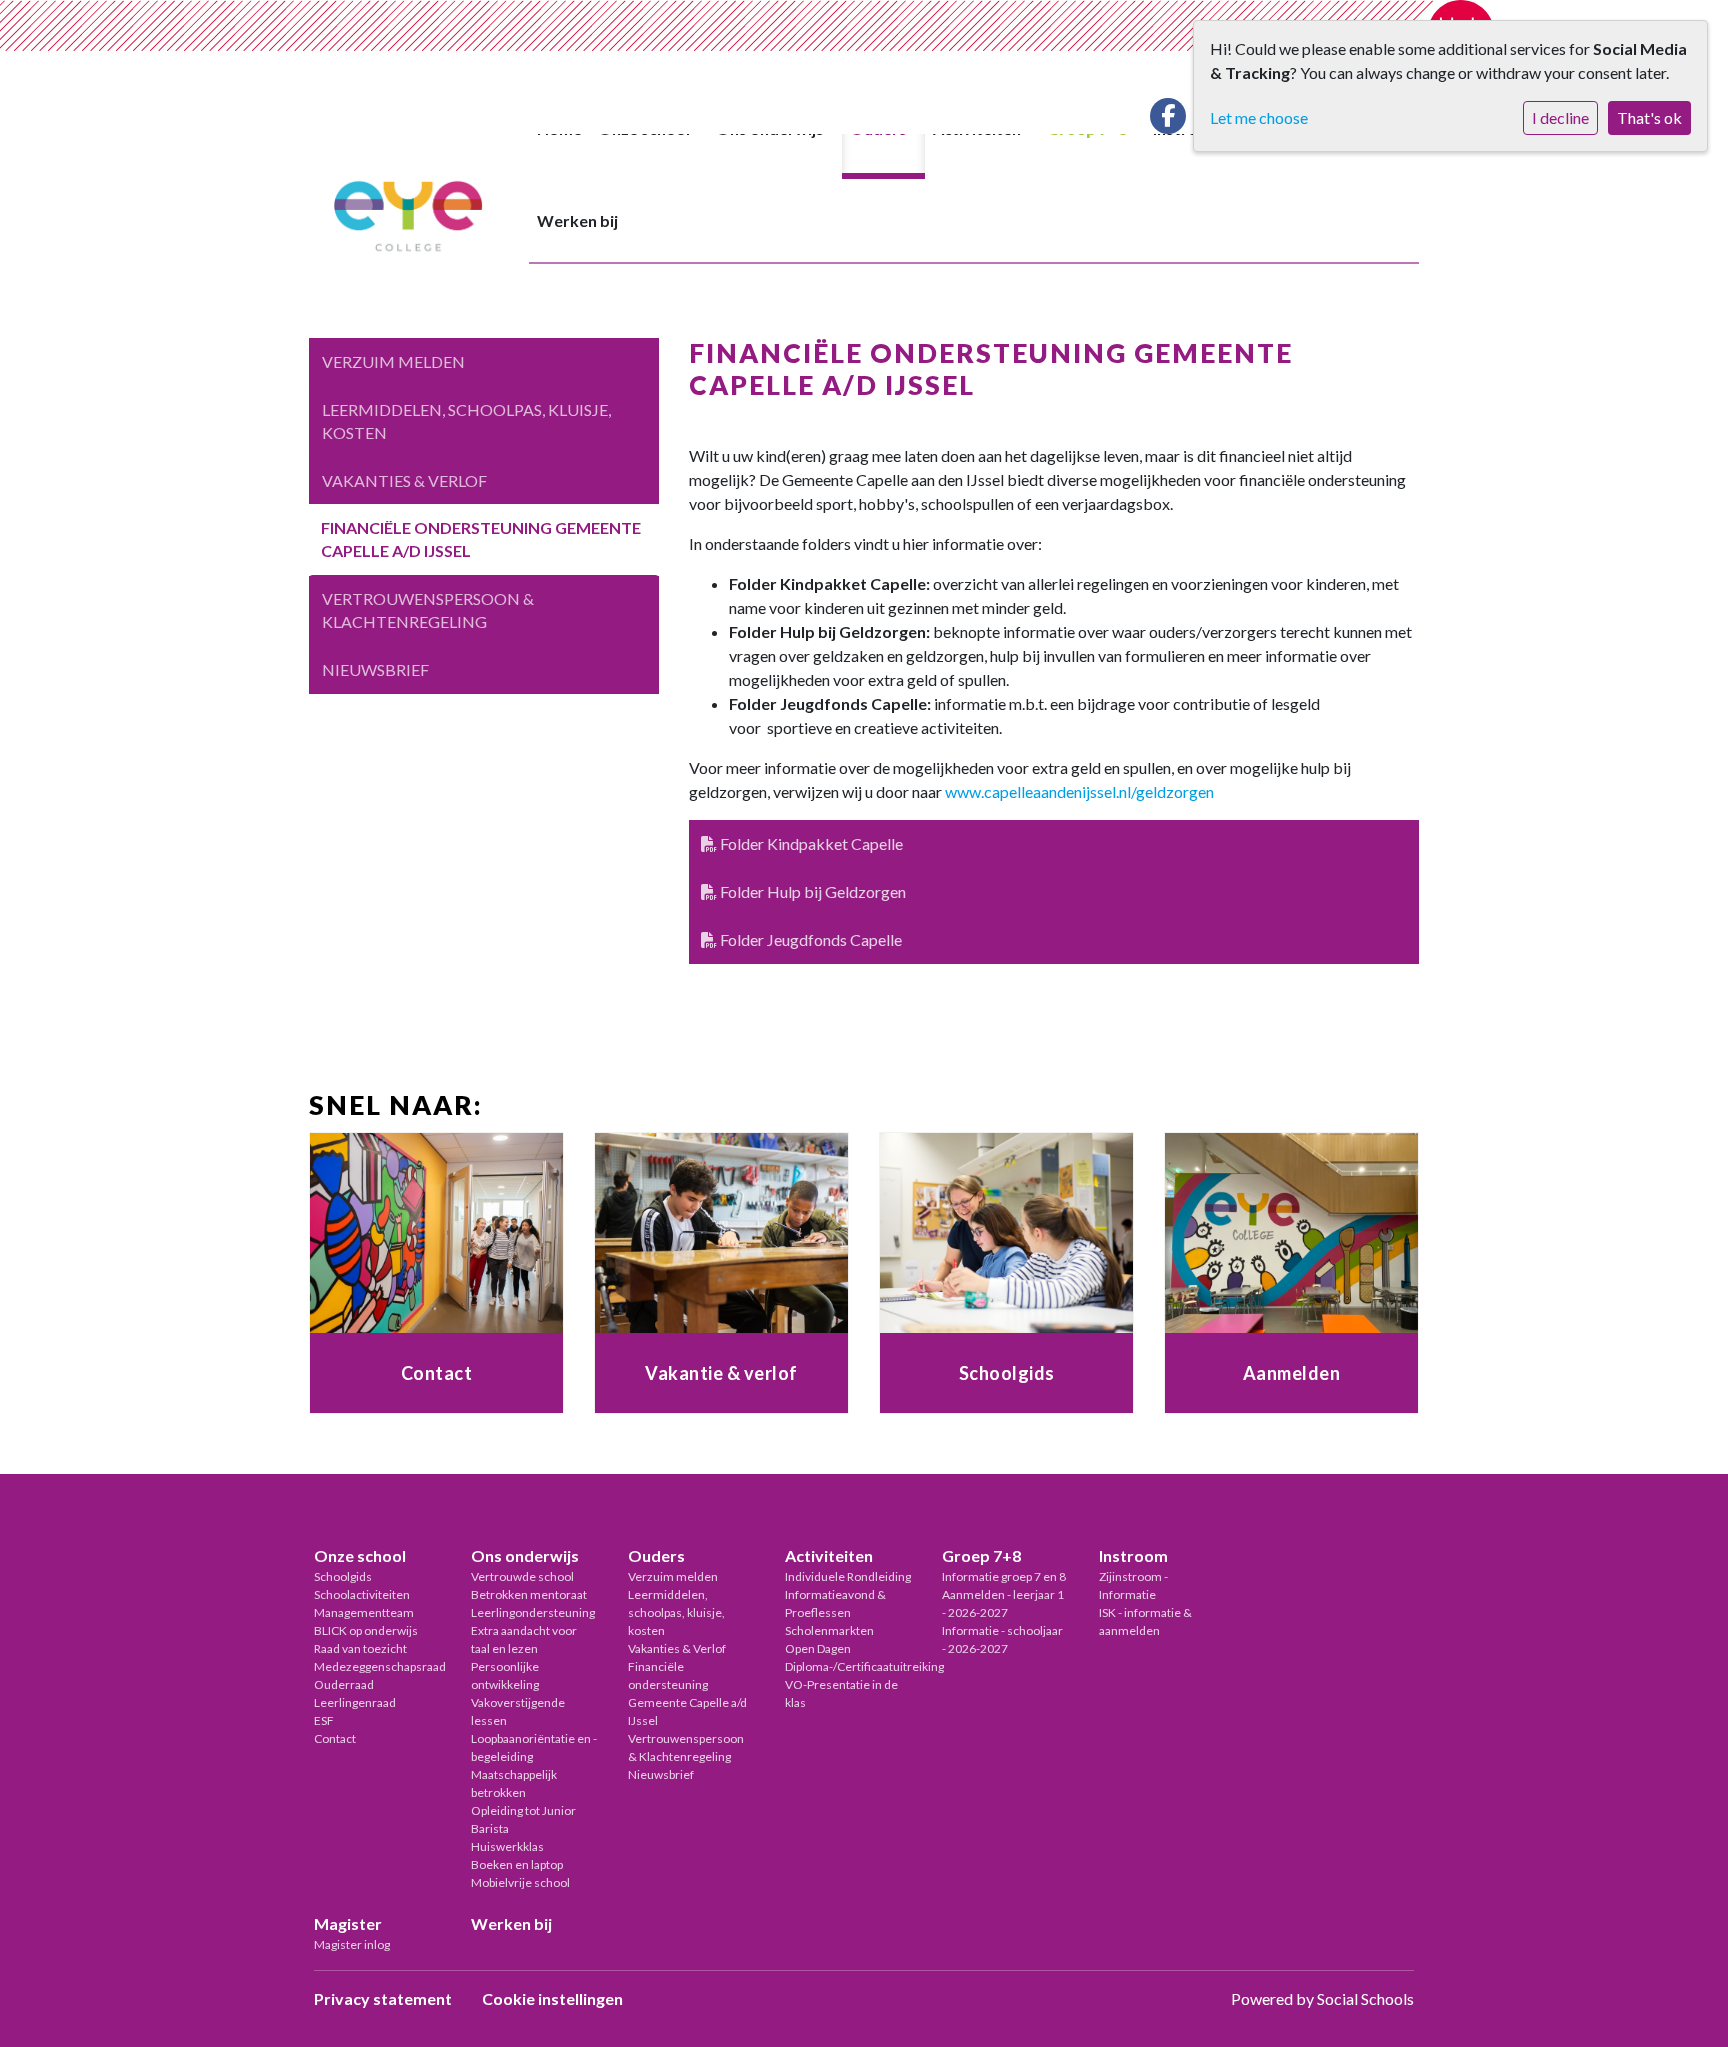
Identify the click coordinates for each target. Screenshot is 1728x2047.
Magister (348, 1923)
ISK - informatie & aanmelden (1145, 1621)
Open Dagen (818, 1648)
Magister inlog (352, 1944)
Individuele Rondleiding (848, 1576)
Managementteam (364, 1612)
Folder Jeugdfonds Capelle (809, 939)
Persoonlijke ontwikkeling (505, 1675)
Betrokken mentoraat (529, 1594)
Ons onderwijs (525, 1555)
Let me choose (1259, 117)
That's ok (1649, 117)
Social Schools (1365, 1998)
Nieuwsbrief (375, 669)
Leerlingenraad (355, 1702)
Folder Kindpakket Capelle (810, 843)
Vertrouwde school (522, 1576)
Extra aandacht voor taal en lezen (524, 1639)
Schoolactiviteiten (362, 1594)
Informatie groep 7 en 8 (1004, 1576)
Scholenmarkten (829, 1630)
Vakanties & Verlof (404, 480)
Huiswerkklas (507, 1846)
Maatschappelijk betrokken (514, 1783)
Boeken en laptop (517, 1864)
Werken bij (577, 220)
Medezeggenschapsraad (377, 1666)
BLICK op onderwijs (366, 1630)
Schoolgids (343, 1576)
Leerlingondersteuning (533, 1612)
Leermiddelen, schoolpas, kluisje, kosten (466, 421)
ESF (324, 1720)
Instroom (1133, 1555)
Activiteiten (829, 1555)
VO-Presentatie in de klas (841, 1693)
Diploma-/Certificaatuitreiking (848, 1666)
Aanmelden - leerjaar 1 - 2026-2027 (1003, 1603)
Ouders (656, 1555)
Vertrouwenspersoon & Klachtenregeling (428, 610)
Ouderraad (344, 1684)
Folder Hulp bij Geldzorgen (811, 891)
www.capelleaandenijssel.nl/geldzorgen (1079, 791)
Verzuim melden (393, 361)
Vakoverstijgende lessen (518, 1711)
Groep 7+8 (981, 1555)
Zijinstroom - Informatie (1133, 1585)
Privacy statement (383, 1998)
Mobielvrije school (520, 1882)
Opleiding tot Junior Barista (523, 1819)
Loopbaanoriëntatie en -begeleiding (534, 1747)
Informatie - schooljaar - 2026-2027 (1002, 1639)
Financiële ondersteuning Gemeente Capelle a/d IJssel (481, 539)
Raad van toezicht (360, 1648)
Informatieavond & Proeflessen (835, 1603)
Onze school (360, 1555)
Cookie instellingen (552, 1998)
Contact (335, 1738)
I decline (1560, 117)
